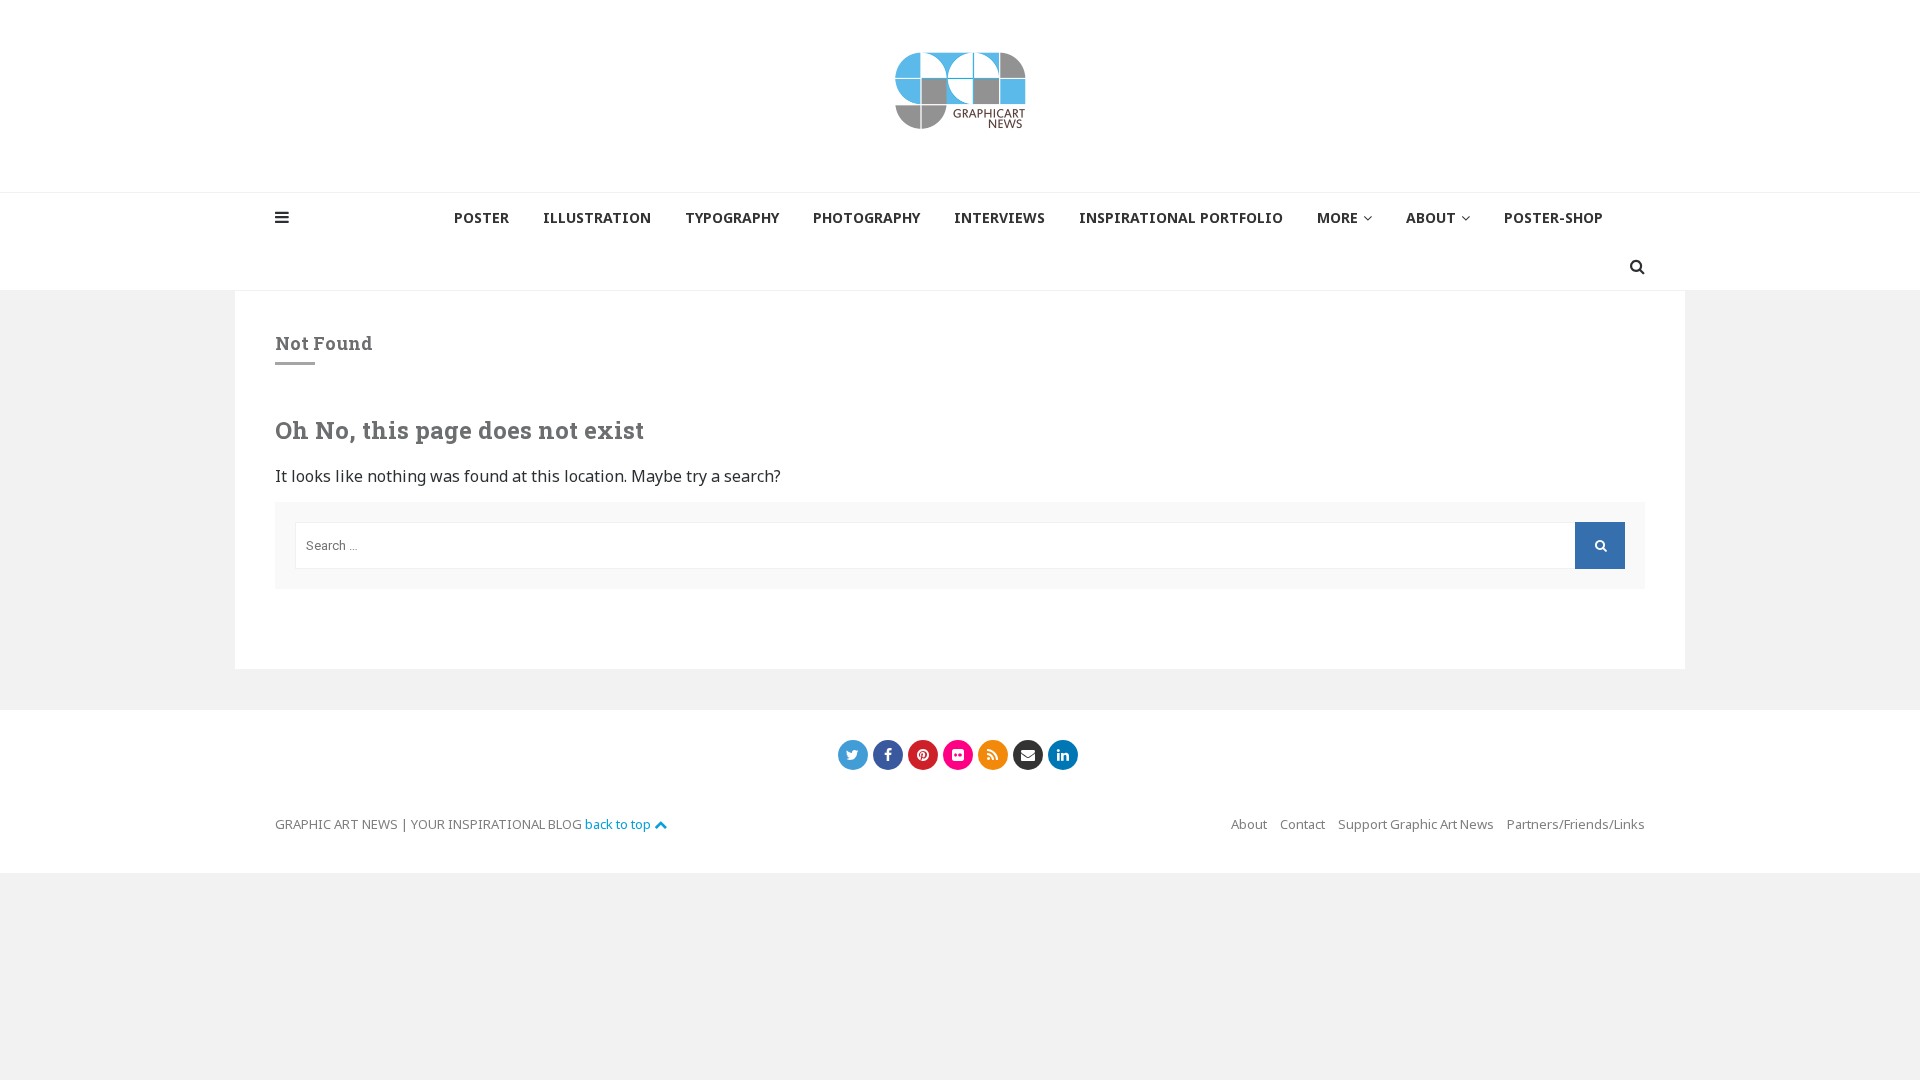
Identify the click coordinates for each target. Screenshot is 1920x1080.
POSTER (481, 217)
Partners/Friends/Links (1576, 824)
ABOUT (1431, 217)
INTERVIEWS (999, 217)
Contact (1302, 824)
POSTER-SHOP (1553, 217)
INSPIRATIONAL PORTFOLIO (1181, 217)
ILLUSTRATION (597, 217)
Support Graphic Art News (1416, 824)
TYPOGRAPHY (732, 217)
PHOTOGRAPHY (866, 217)
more (1337, 217)
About (1249, 824)
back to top (619, 824)
